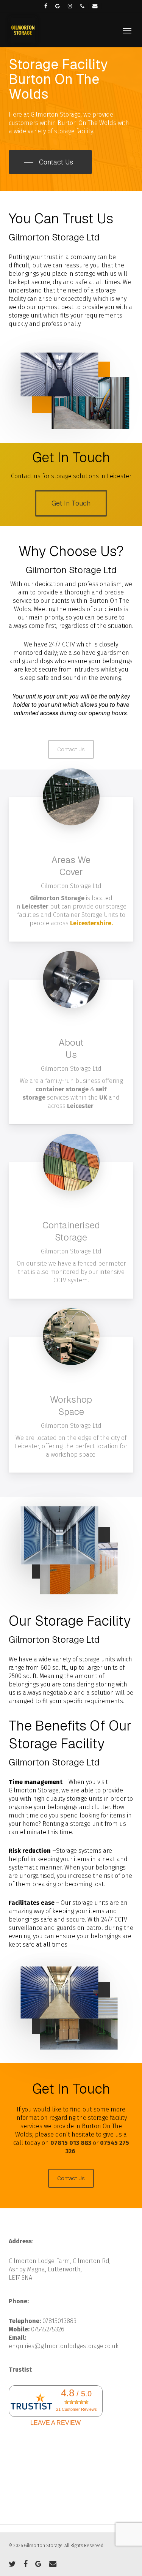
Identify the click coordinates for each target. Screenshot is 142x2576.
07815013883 (59, 2321)
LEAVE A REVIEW (55, 2423)
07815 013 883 (71, 2143)
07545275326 (48, 2329)
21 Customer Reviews (76, 2409)
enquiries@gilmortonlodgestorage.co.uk (64, 2346)
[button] (127, 30)
